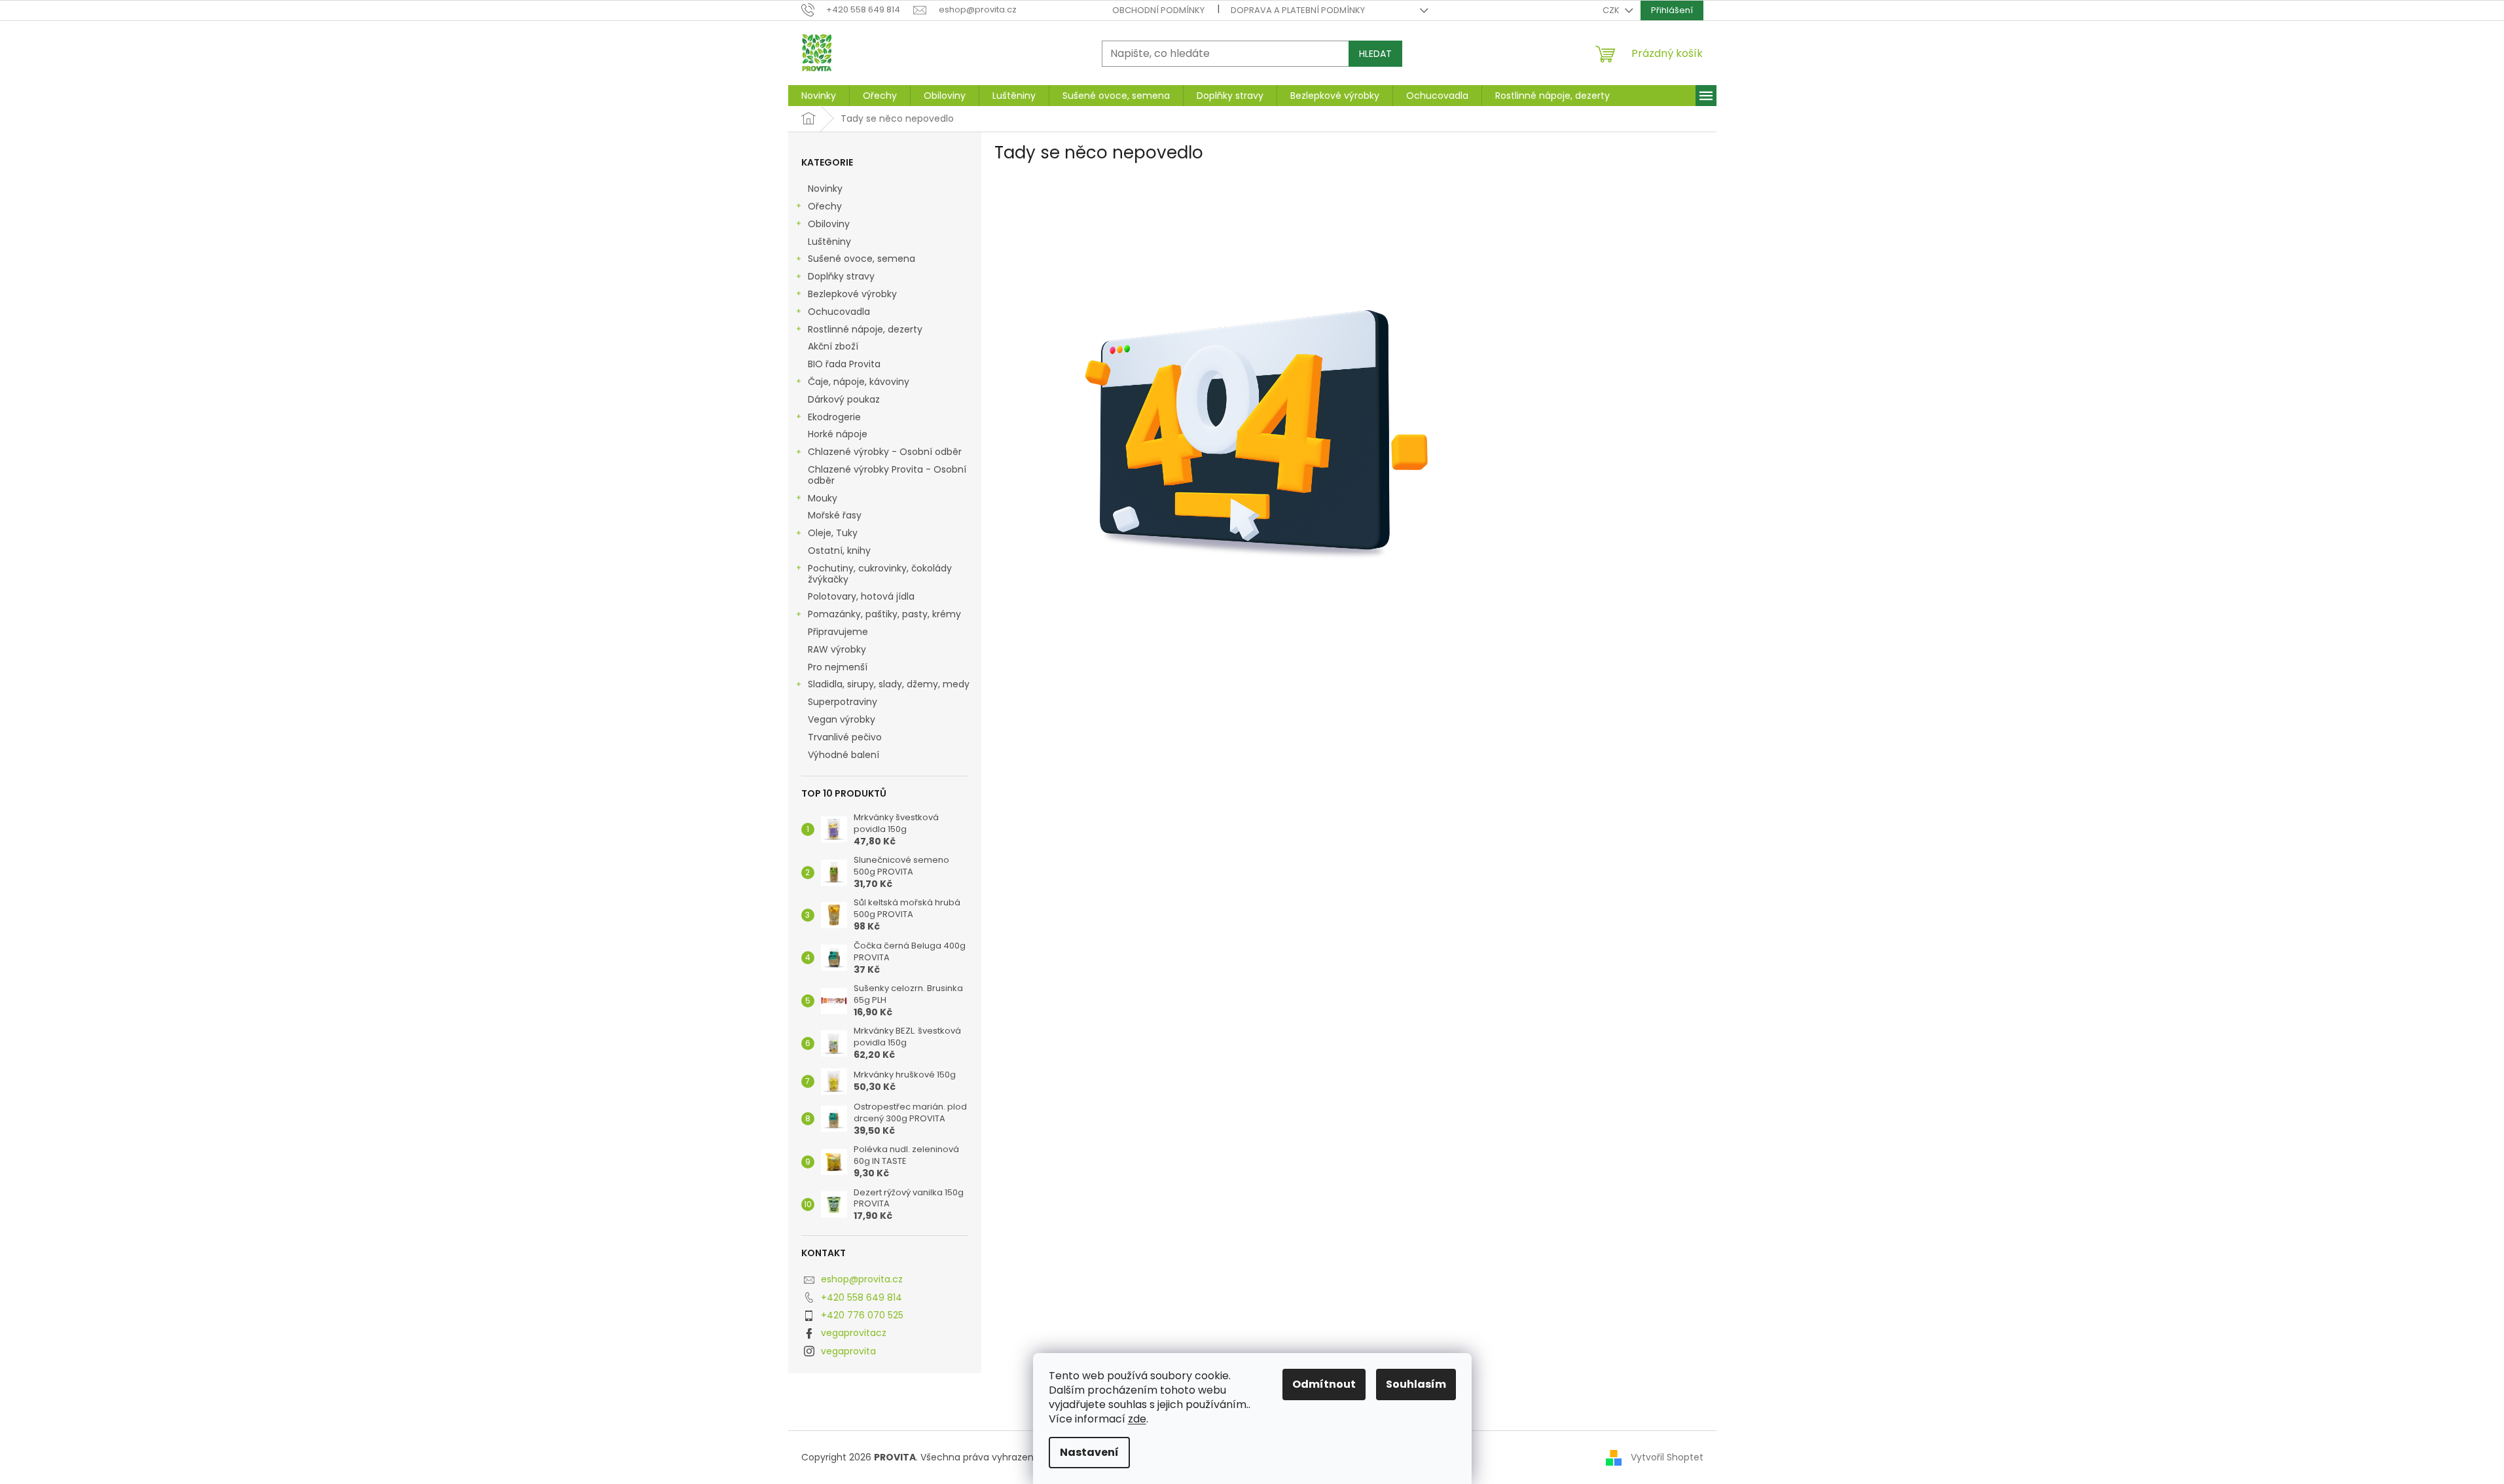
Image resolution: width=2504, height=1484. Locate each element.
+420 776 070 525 (862, 1315)
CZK (1612, 10)
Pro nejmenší (839, 667)
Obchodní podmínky (1158, 10)
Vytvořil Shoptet (1667, 1457)
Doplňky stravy (841, 276)
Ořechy (825, 206)
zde (1137, 1419)
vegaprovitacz (854, 1333)
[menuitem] (819, 96)
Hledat (1375, 54)
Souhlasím (1416, 1384)
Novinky (825, 189)
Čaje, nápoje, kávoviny (859, 382)
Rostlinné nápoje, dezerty (865, 329)
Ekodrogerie (834, 417)
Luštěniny (829, 242)
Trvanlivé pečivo (845, 737)
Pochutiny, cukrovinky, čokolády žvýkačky (880, 574)
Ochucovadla (839, 312)
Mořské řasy (836, 515)
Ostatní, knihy (839, 551)
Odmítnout (1324, 1384)
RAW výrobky (837, 649)
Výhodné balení (844, 755)
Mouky (823, 498)
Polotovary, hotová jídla (862, 596)
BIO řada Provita (845, 364)
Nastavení (1089, 1452)
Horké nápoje (838, 434)
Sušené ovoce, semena (862, 259)
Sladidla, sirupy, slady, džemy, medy (889, 684)
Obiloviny (829, 224)
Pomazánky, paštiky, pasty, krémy (884, 614)
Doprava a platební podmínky (1298, 10)
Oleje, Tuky (833, 533)
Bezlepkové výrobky (852, 294)
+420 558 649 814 (862, 1297)
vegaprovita (848, 1351)
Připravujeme (838, 632)
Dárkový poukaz (845, 399)
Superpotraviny (843, 702)
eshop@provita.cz (862, 1279)
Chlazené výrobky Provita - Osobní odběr (887, 475)
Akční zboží (833, 346)
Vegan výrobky (843, 719)
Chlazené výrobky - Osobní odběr (885, 452)
